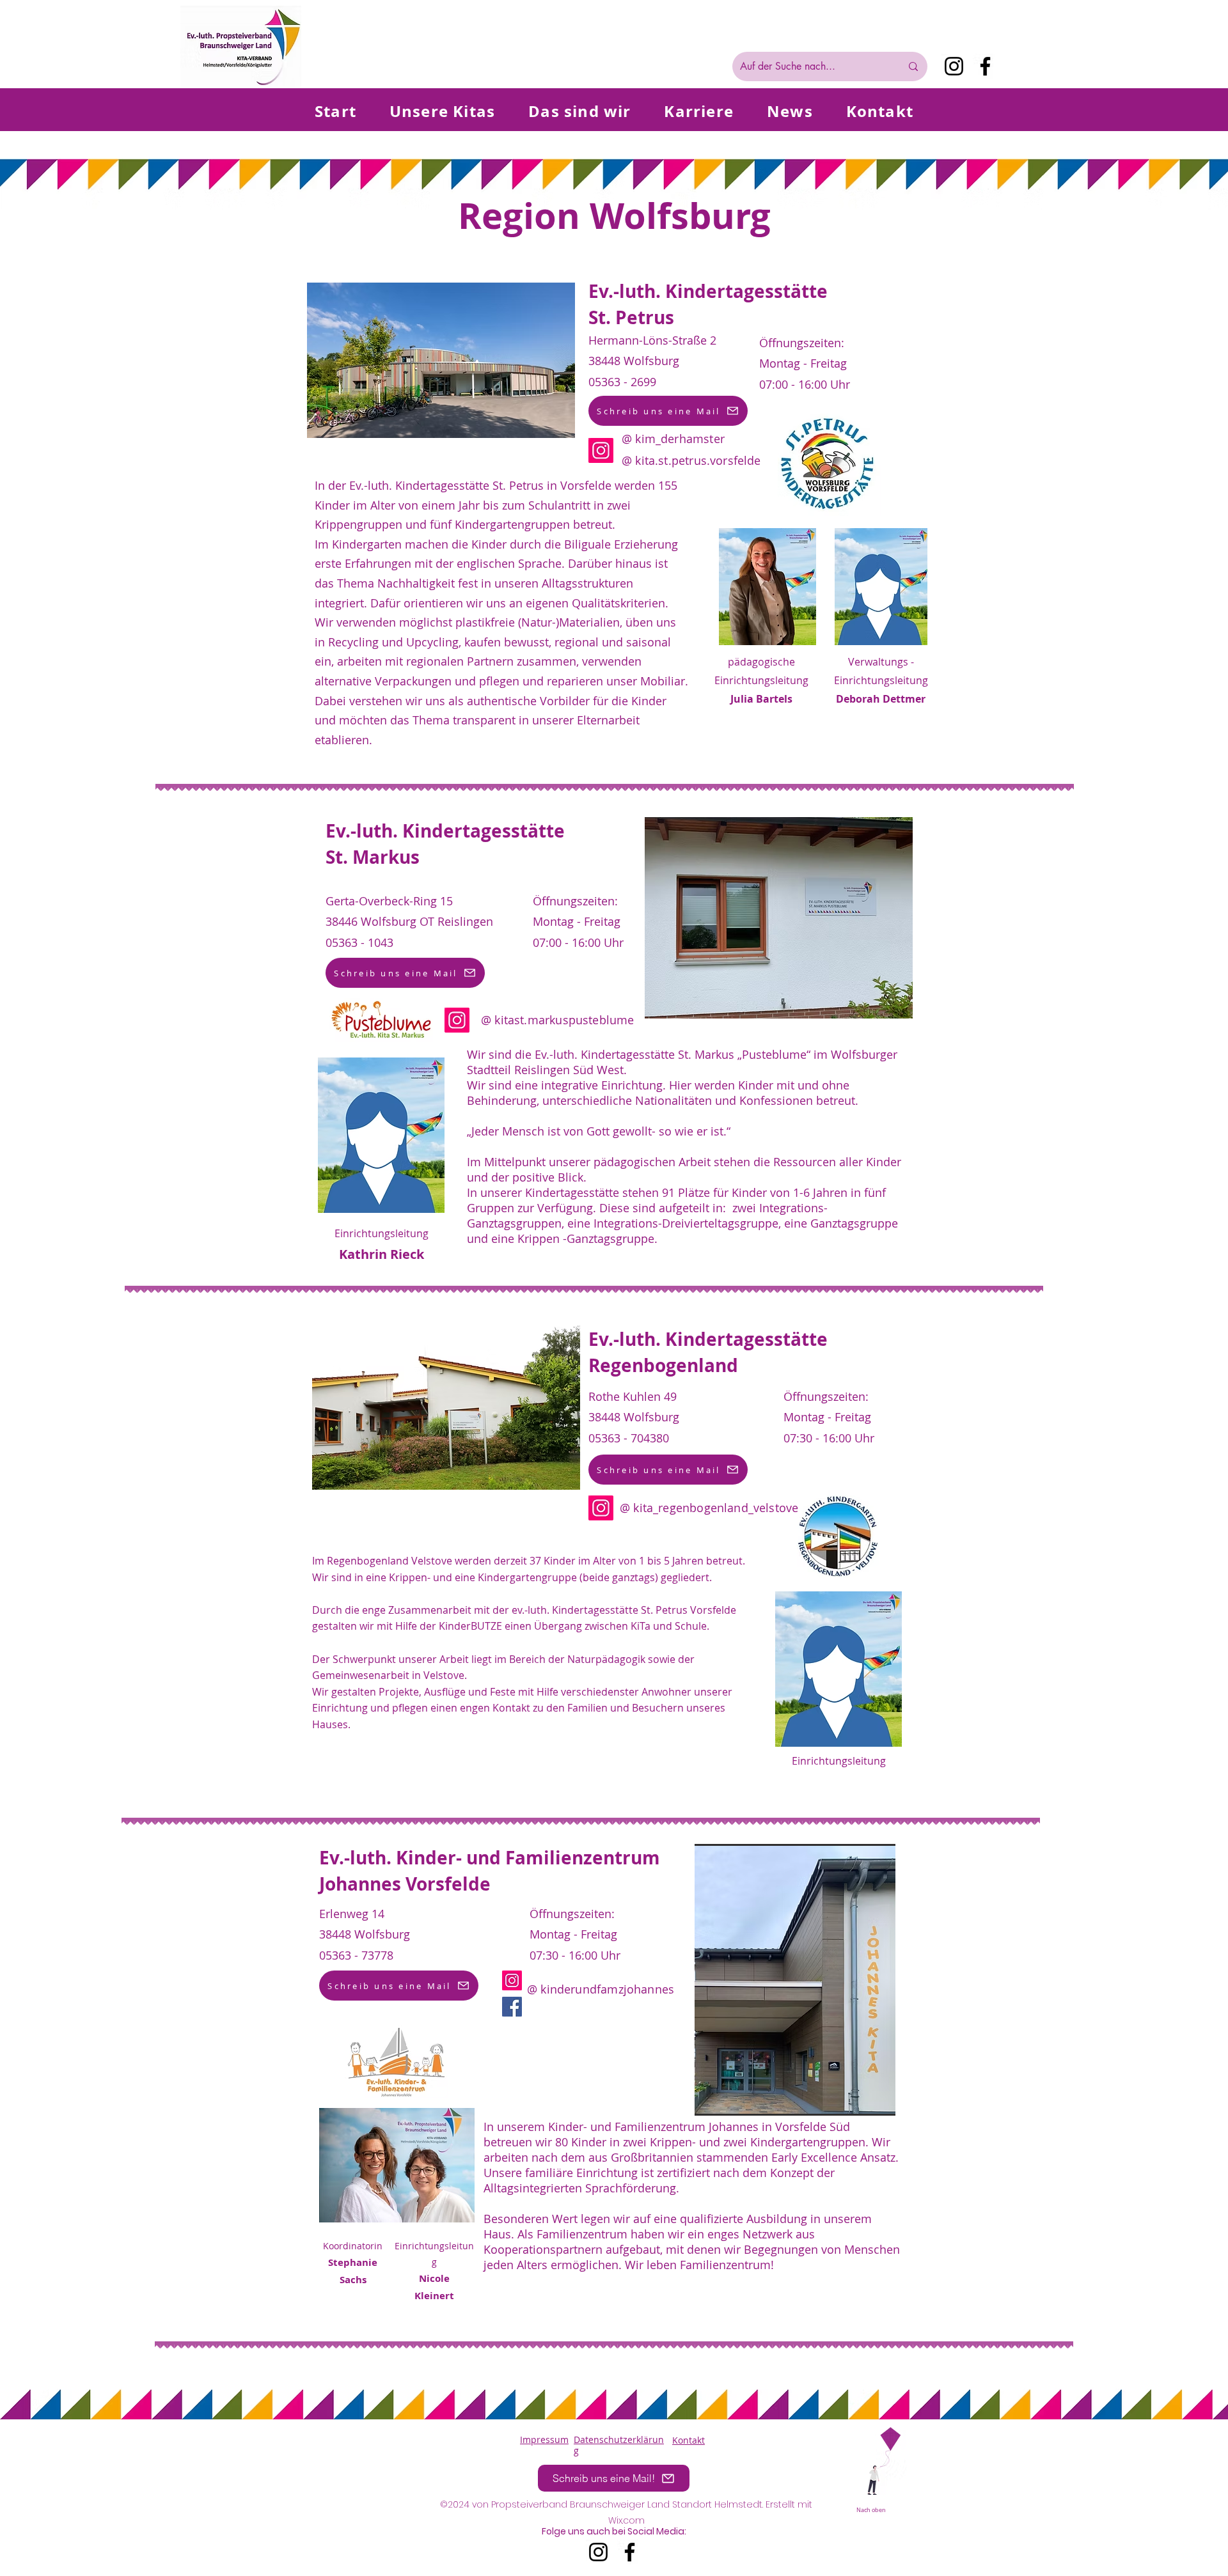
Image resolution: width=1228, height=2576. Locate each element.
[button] (795, 1980)
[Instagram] (954, 66)
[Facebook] (985, 66)
